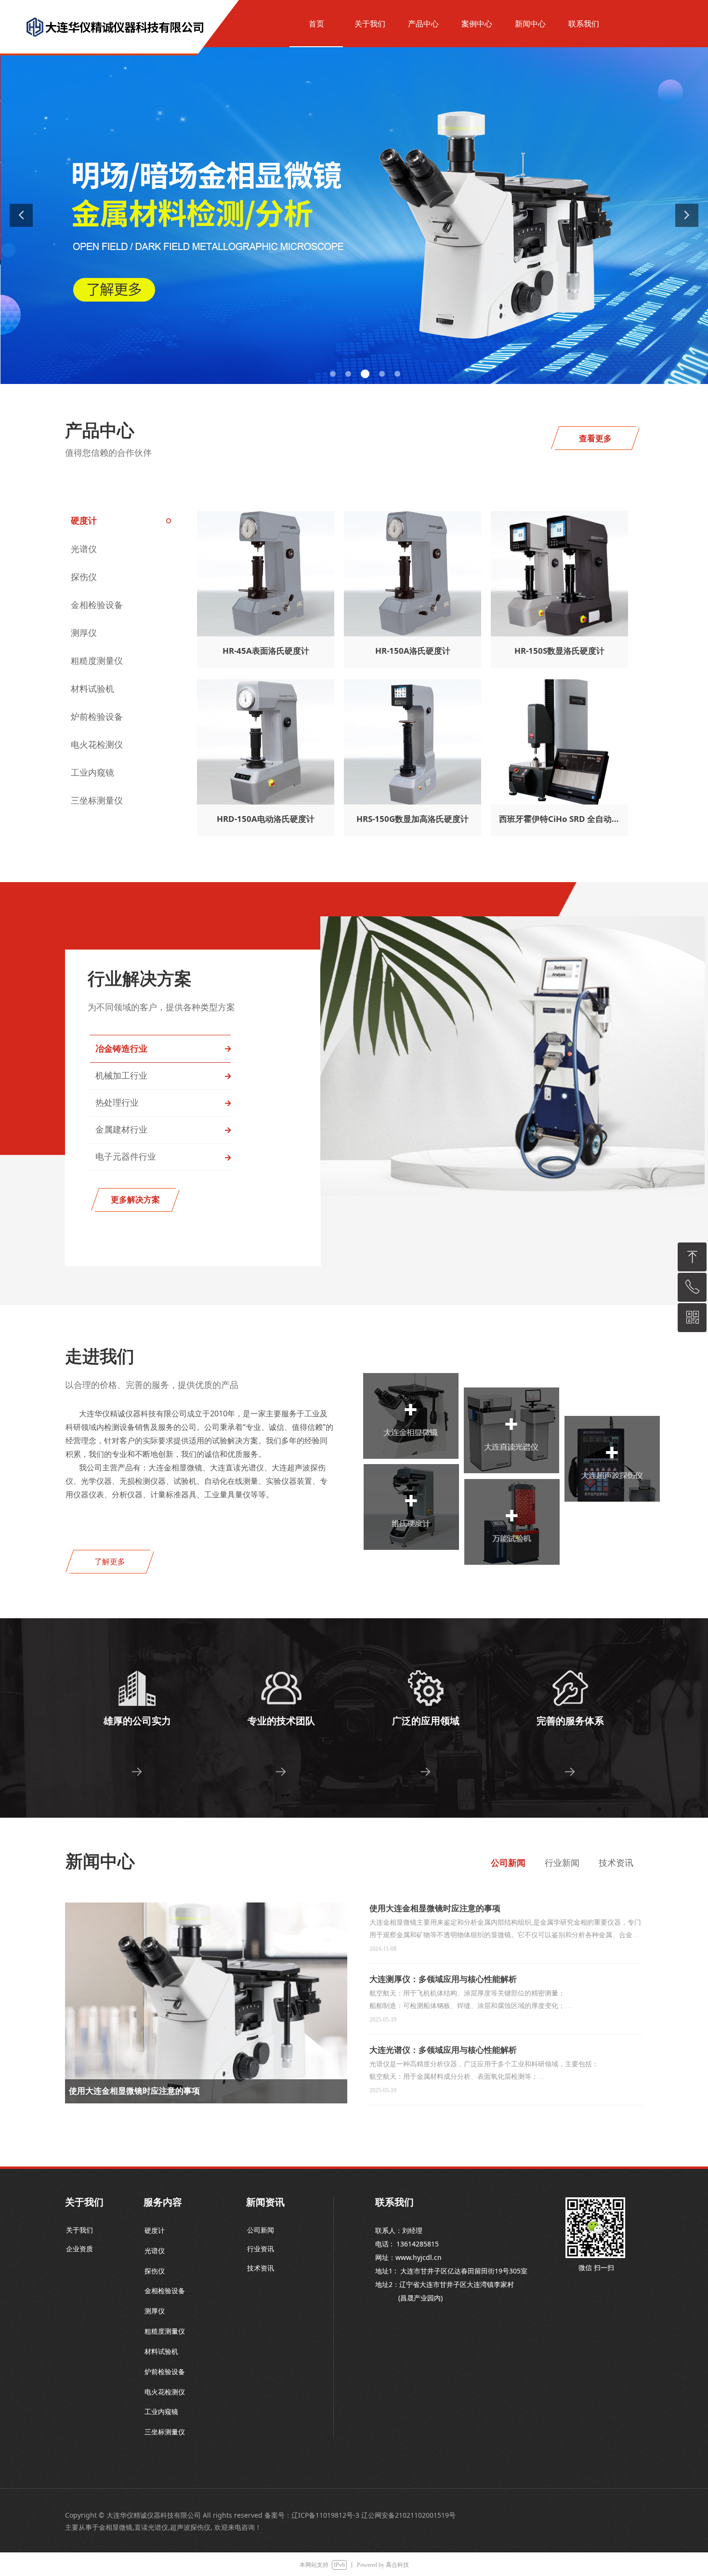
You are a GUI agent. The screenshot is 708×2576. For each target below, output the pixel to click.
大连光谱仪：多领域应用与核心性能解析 (443, 2050)
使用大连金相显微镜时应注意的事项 (435, 1908)
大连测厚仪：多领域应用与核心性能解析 (443, 1979)
